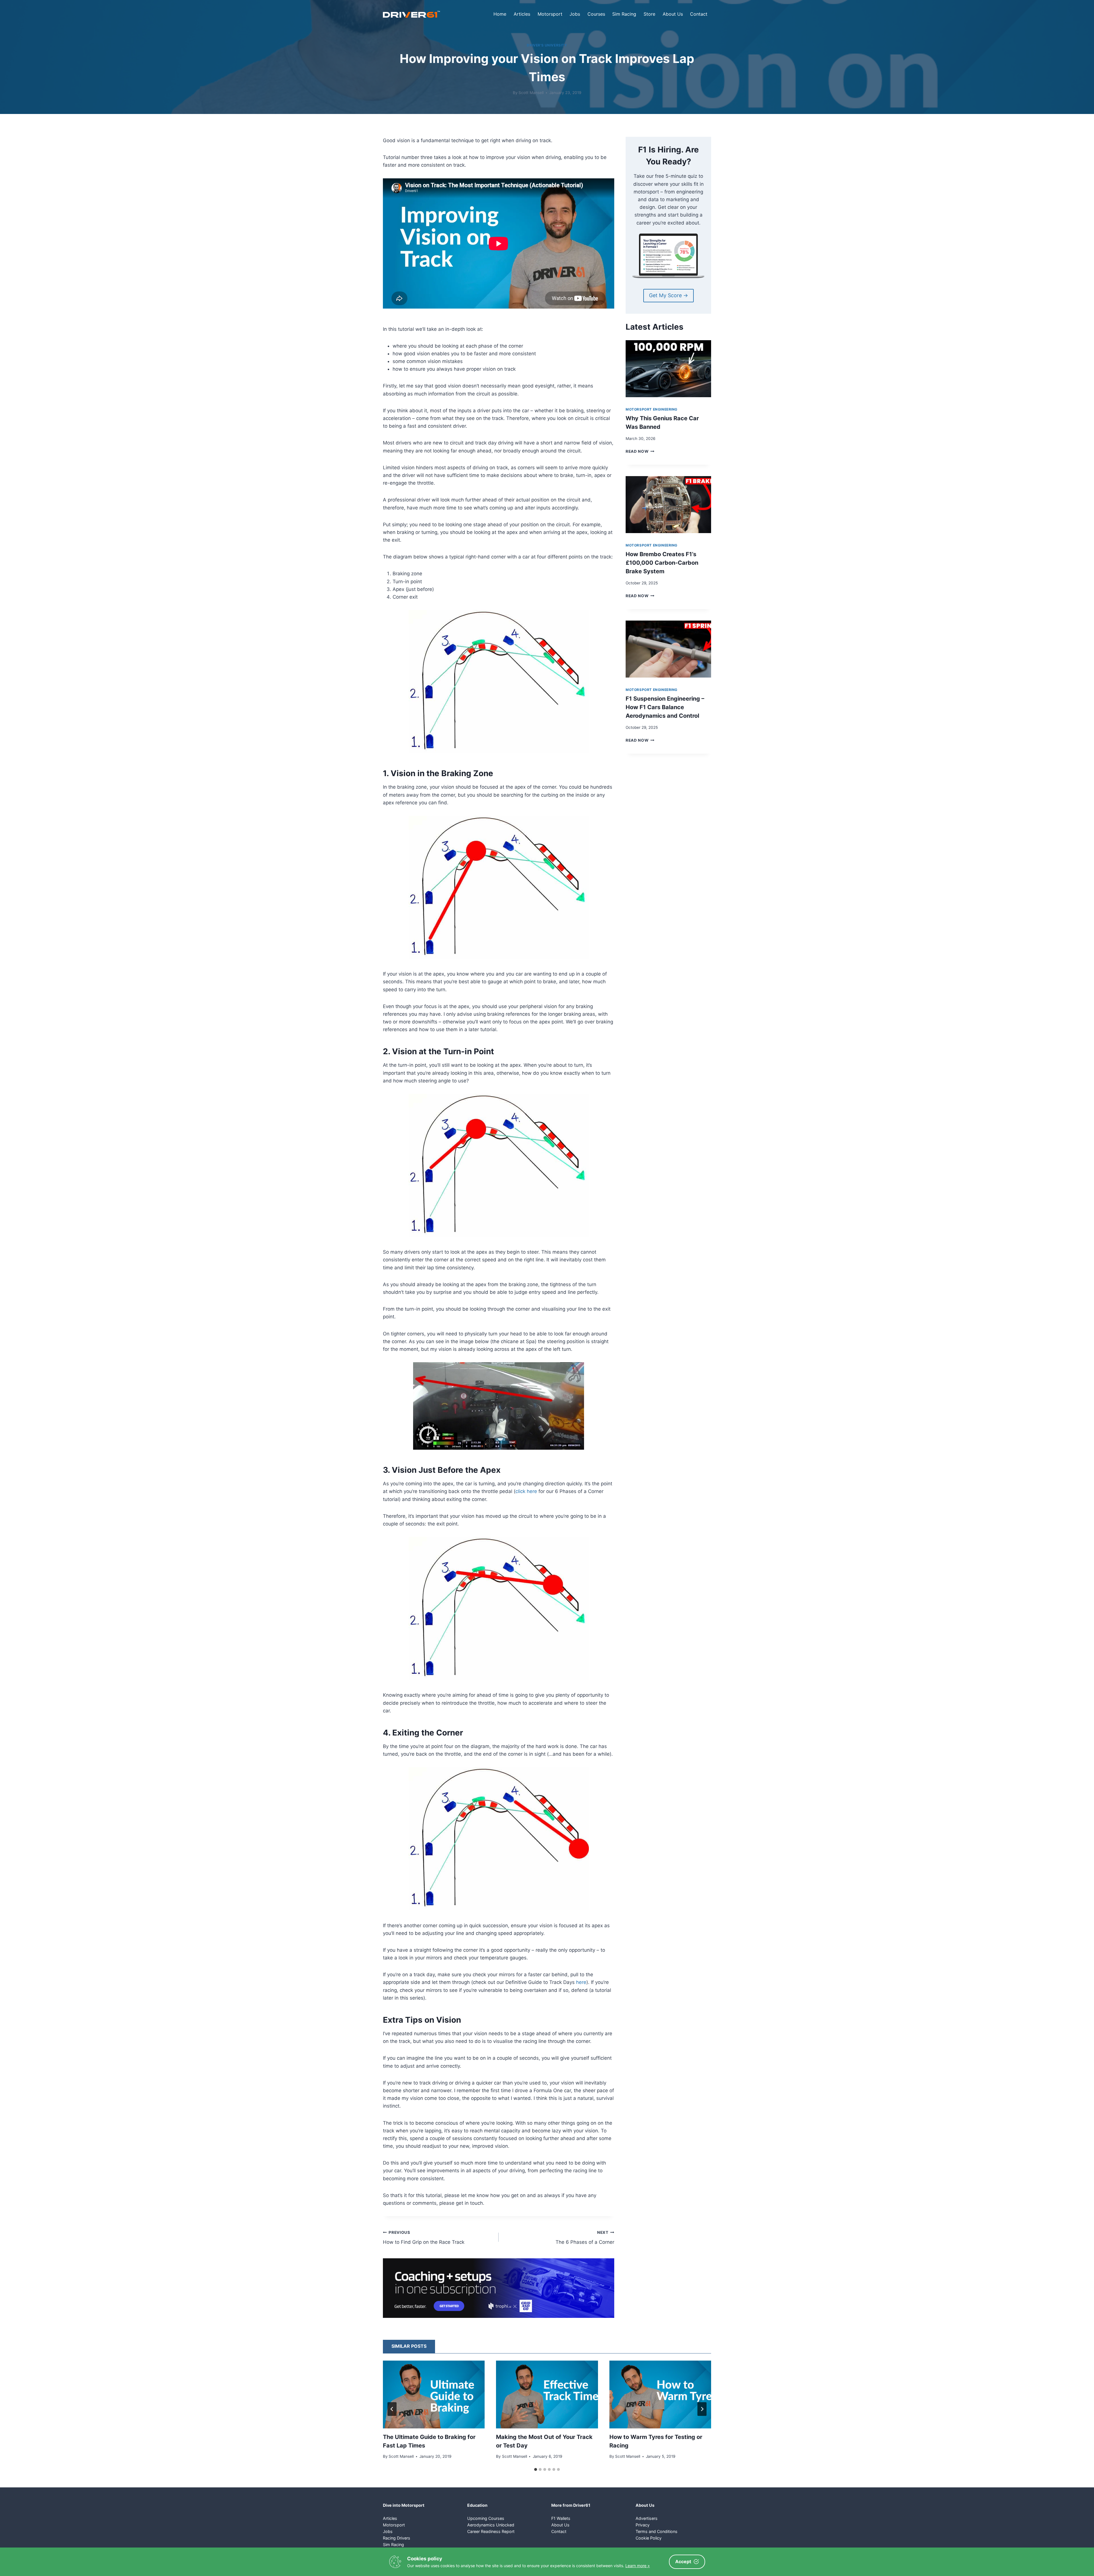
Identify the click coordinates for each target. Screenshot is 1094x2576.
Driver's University (547, 45)
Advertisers (647, 2518)
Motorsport (550, 14)
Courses (596, 14)
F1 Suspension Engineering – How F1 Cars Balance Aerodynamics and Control (665, 707)
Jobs (575, 14)
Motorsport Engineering (652, 409)
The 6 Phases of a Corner (585, 2238)
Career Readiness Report (491, 2531)
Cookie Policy (649, 2538)
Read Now (640, 451)
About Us (673, 14)
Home (500, 14)
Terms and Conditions (657, 2531)
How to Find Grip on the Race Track (424, 2238)
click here (526, 1491)
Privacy (643, 2525)
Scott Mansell (531, 93)
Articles (522, 14)
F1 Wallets (561, 2518)
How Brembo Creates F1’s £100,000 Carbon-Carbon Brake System (662, 563)
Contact (699, 14)
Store (649, 14)
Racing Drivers (397, 2538)
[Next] (702, 2409)
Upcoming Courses (486, 2518)
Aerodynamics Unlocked (491, 2525)
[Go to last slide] (392, 2409)
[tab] (536, 2469)
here (581, 1982)
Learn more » (638, 2566)
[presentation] (668, 369)
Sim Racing (624, 14)
